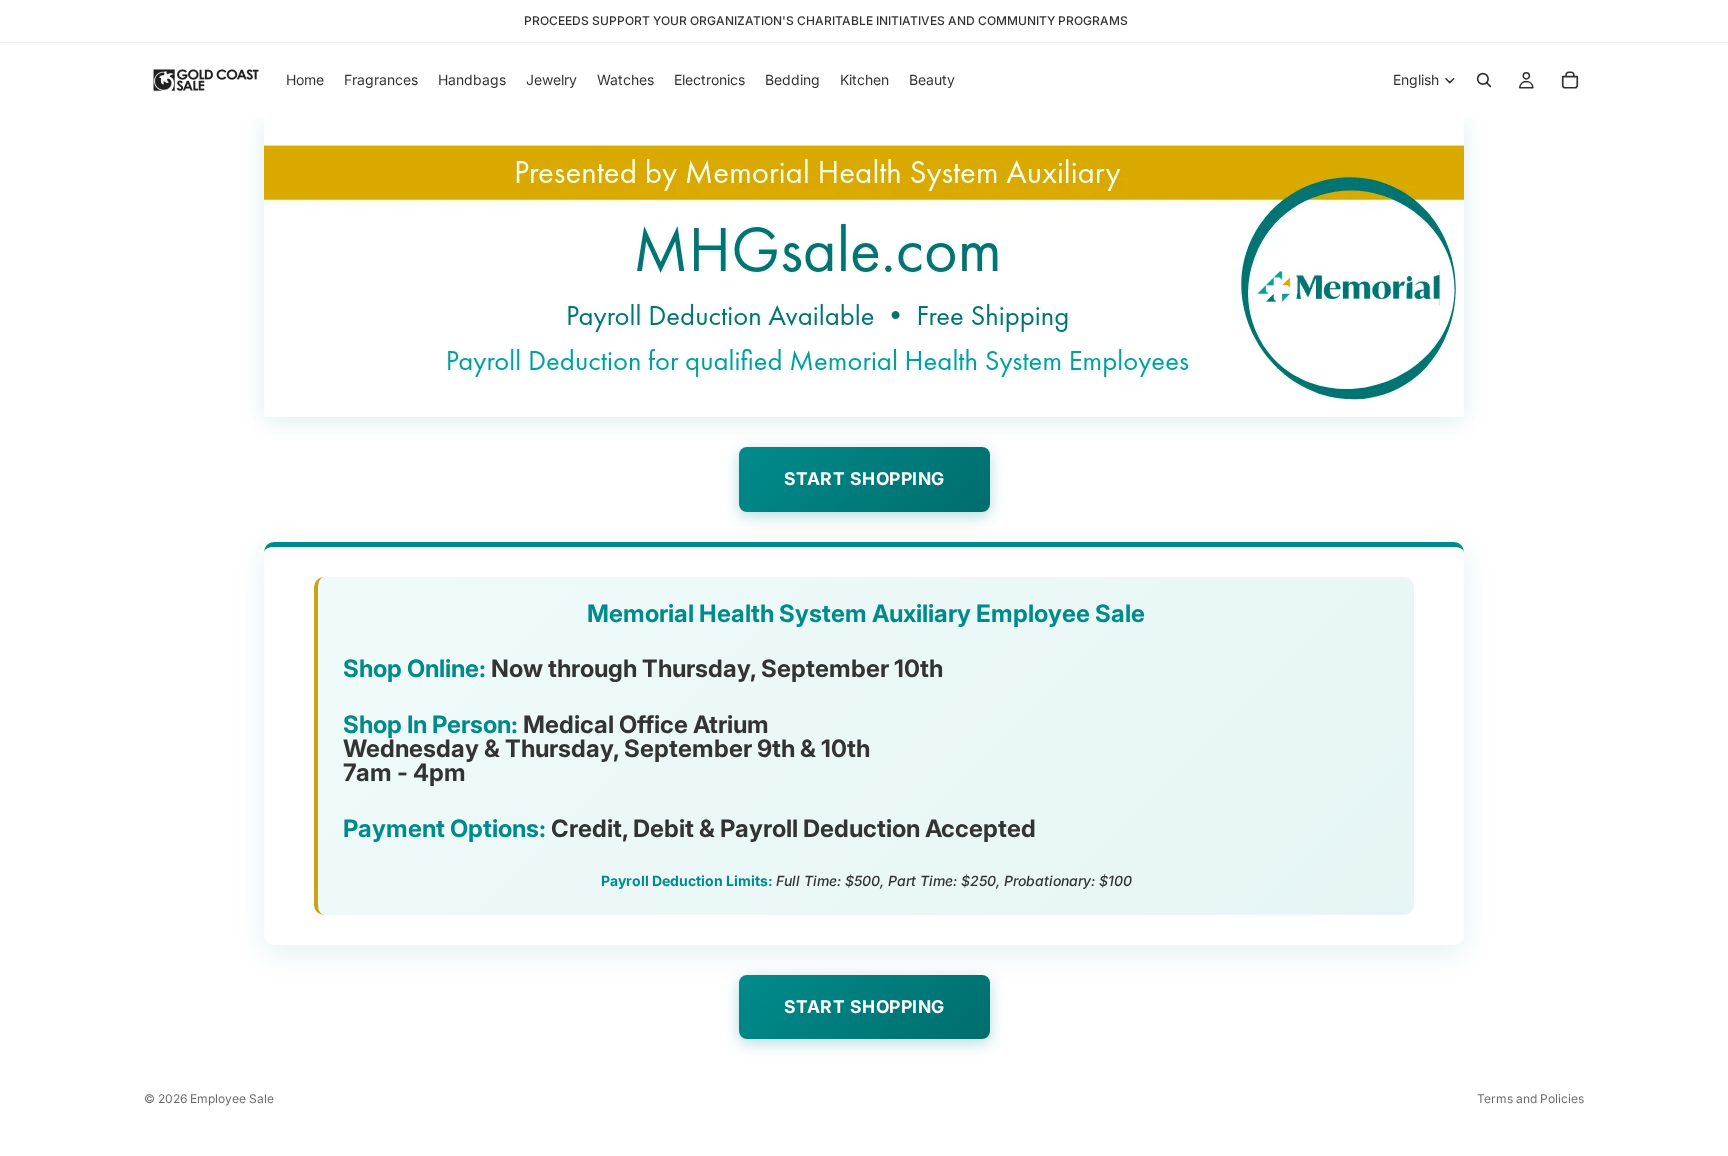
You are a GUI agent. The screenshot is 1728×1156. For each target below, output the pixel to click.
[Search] (1484, 80)
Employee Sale (232, 1098)
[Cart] (1570, 80)
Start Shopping (864, 478)
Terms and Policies (1530, 1098)
